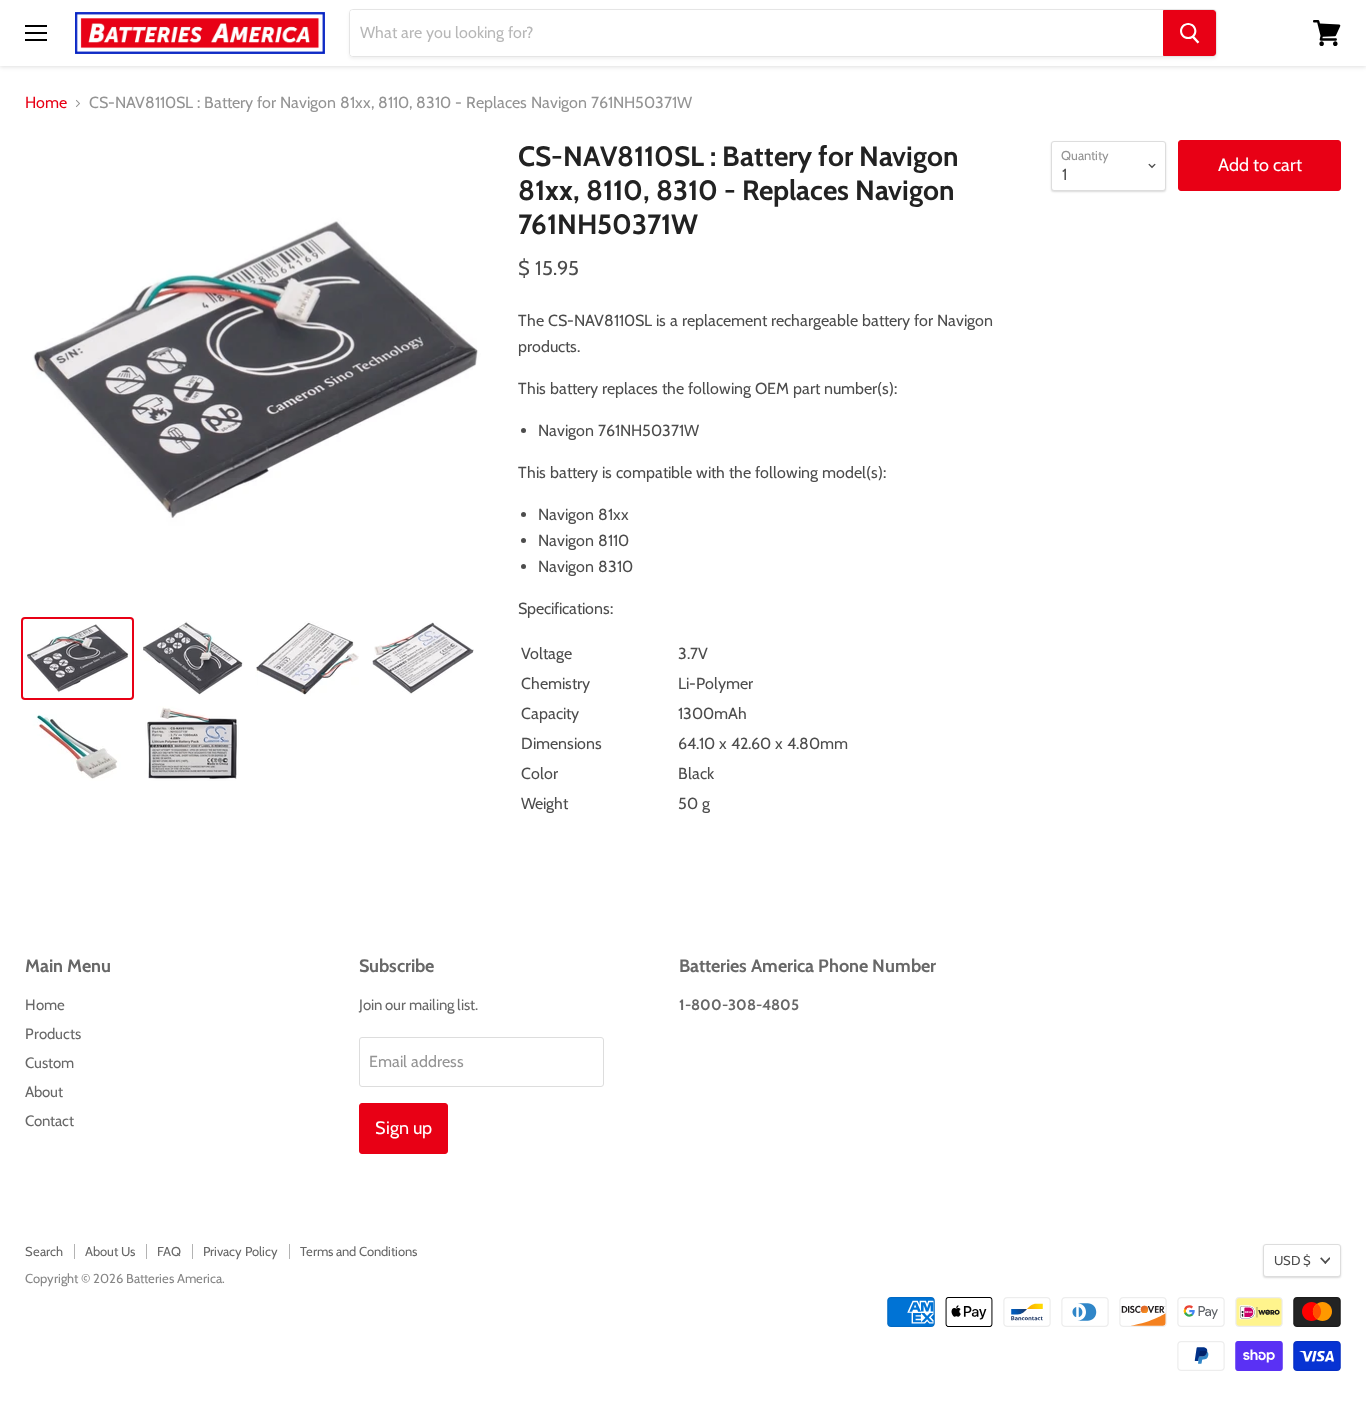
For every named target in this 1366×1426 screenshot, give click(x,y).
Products (53, 1034)
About (44, 1092)
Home (46, 103)
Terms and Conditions (358, 1251)
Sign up (403, 1128)
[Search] (1189, 33)
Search (44, 1251)
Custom (49, 1063)
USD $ (1292, 1260)
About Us (110, 1251)
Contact (49, 1121)
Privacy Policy (240, 1251)
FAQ (169, 1251)
